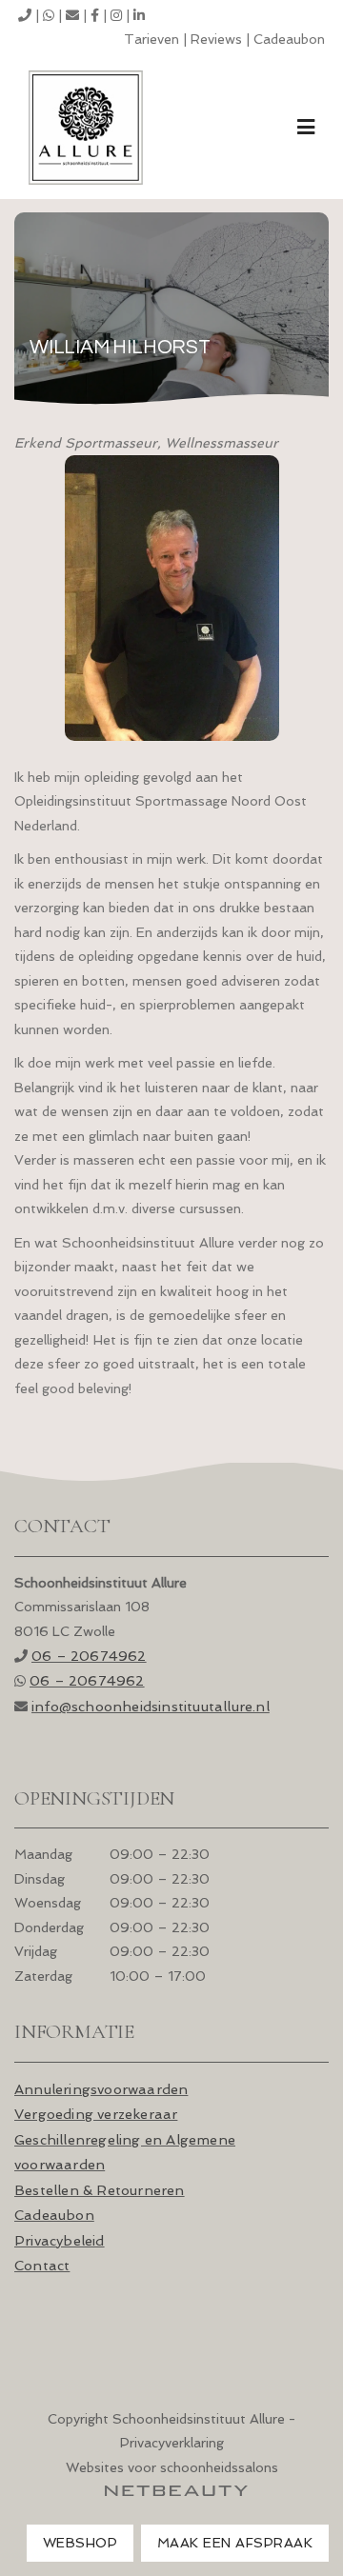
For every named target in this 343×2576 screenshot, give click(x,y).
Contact (42, 2265)
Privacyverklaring (172, 2443)
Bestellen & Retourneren (100, 2190)
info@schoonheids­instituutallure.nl (151, 1706)
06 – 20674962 (89, 1656)
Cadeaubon (289, 39)
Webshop (81, 2543)
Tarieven (151, 39)
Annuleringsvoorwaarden (101, 2089)
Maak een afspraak (235, 2543)
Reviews (216, 39)
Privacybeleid (60, 2240)
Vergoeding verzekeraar (96, 2114)
